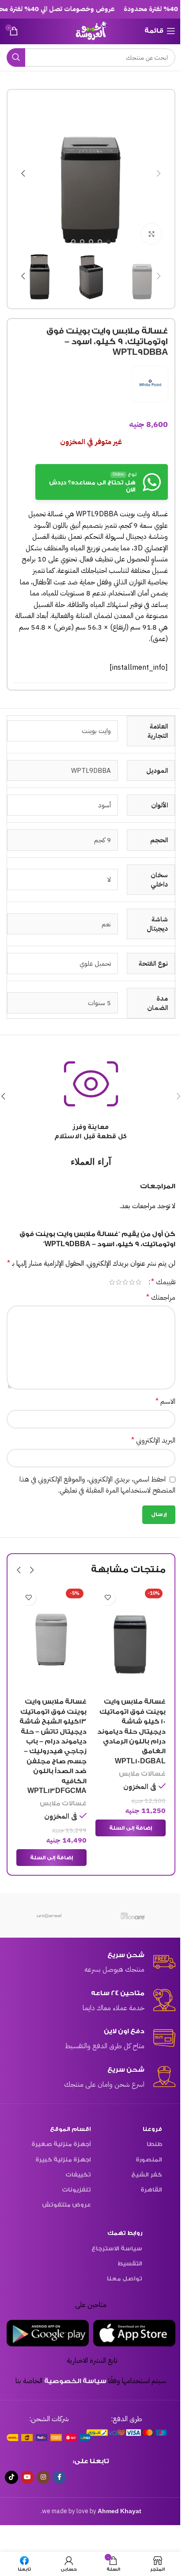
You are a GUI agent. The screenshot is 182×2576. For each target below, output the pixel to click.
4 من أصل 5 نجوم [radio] (119, 1282)
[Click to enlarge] (151, 234)
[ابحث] (16, 58)
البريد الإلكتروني (153, 1440)
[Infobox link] (91, 1963)
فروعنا (152, 2129)
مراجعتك (161, 1298)
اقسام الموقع (70, 2129)
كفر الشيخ (147, 2175)
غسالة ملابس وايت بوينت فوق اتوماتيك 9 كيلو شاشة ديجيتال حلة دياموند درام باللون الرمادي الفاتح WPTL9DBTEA (52, 1731)
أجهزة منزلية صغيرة (61, 2144)
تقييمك (163, 1282)
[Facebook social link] (59, 2477)
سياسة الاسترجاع (117, 2248)
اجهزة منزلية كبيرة (63, 2159)
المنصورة (149, 2159)
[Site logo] (91, 30)
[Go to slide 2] (100, 242)
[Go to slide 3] (91, 242)
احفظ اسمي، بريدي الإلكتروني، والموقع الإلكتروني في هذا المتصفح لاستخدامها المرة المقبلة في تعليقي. (97, 1485)
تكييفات (78, 2175)
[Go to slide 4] (82, 242)
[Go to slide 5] (73, 242)
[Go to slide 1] (109, 242)
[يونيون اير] (133, 1916)
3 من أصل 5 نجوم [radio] (125, 1282)
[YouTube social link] (27, 2477)
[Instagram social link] (43, 2477)
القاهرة (151, 2190)
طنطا (154, 2144)
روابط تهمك (125, 2233)
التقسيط (130, 2263)
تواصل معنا (125, 2278)
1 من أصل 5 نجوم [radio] (138, 1282)
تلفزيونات (76, 2190)
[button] (159, 173)
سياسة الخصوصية (75, 2381)
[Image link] (127, 2432)
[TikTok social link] (11, 2477)
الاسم (165, 1401)
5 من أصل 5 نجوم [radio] (112, 1282)
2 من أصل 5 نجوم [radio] (132, 1282)
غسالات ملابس (142, 1803)
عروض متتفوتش (66, 2205)
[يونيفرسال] (49, 1916)
